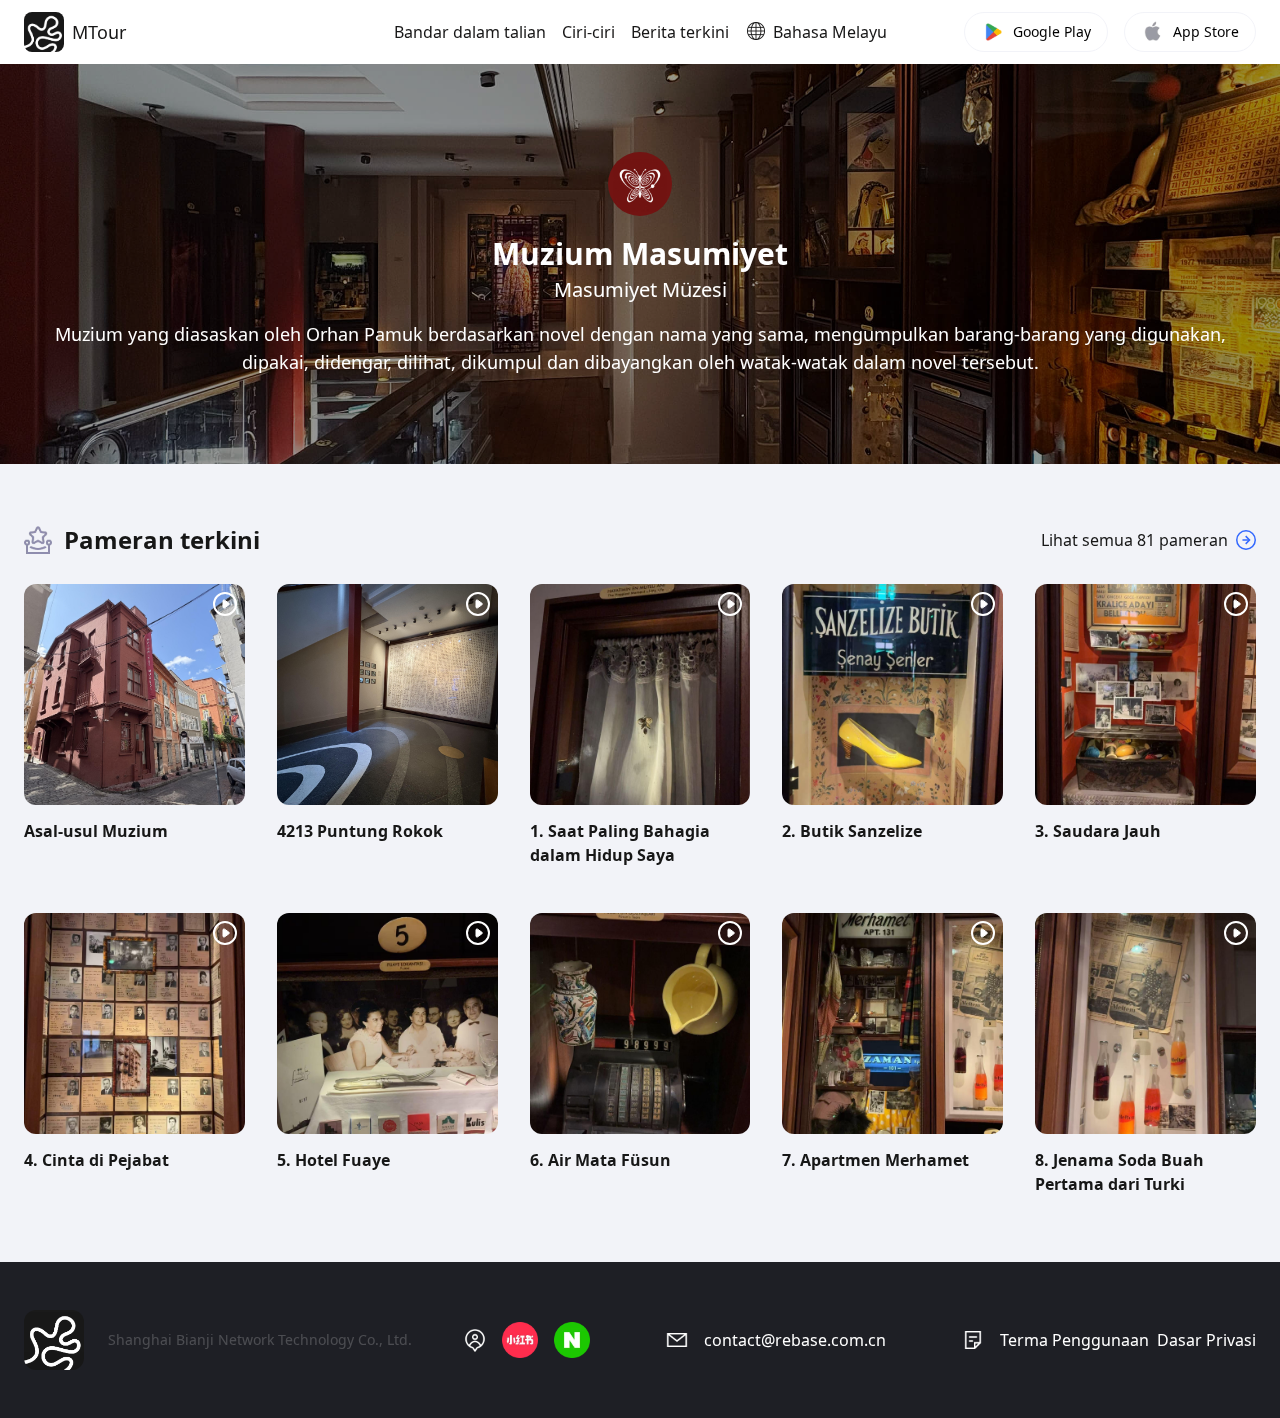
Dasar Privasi (1206, 1340)
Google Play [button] (1052, 31)
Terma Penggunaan (1074, 1340)
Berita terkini (680, 32)
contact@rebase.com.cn (795, 1340)
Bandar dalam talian (470, 32)
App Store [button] (1206, 31)
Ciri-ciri (588, 32)
